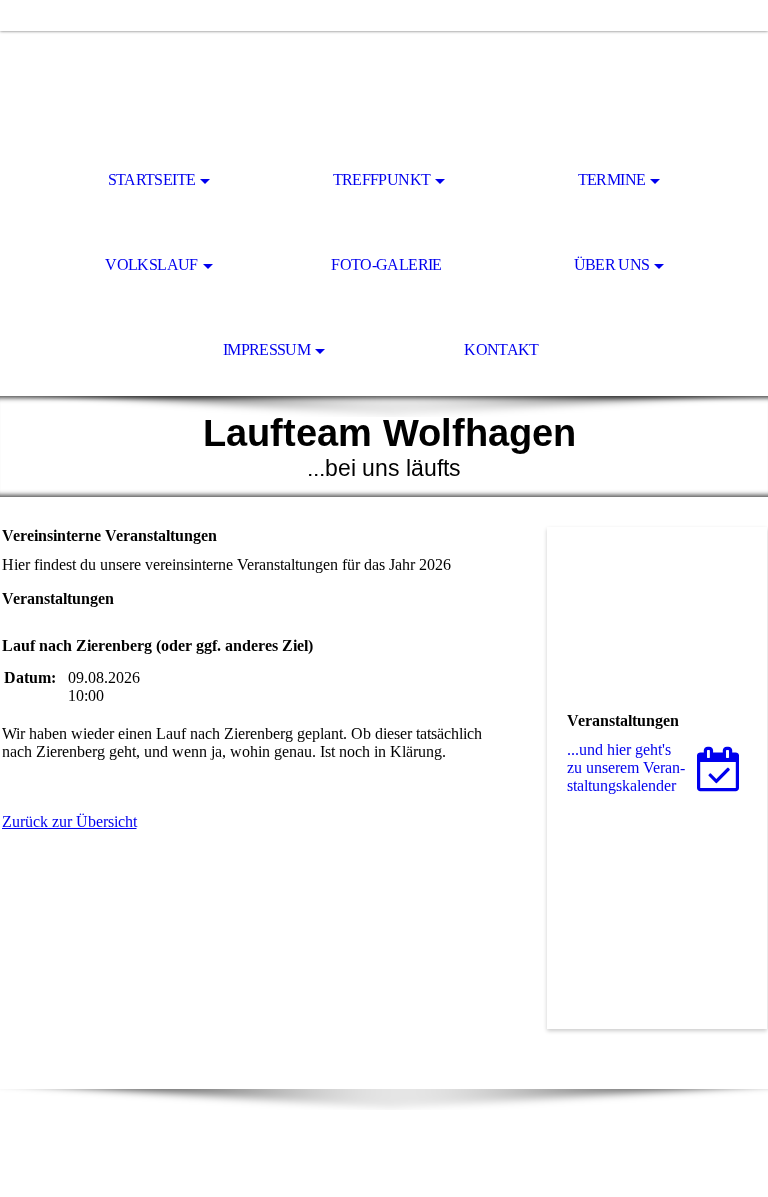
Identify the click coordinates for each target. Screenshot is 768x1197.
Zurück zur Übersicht (69, 821)
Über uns (612, 264)
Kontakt (501, 349)
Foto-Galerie (386, 264)
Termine (612, 179)
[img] (384, 86)
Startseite (152, 179)
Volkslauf (151, 264)
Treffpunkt (382, 179)
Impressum (266, 349)
